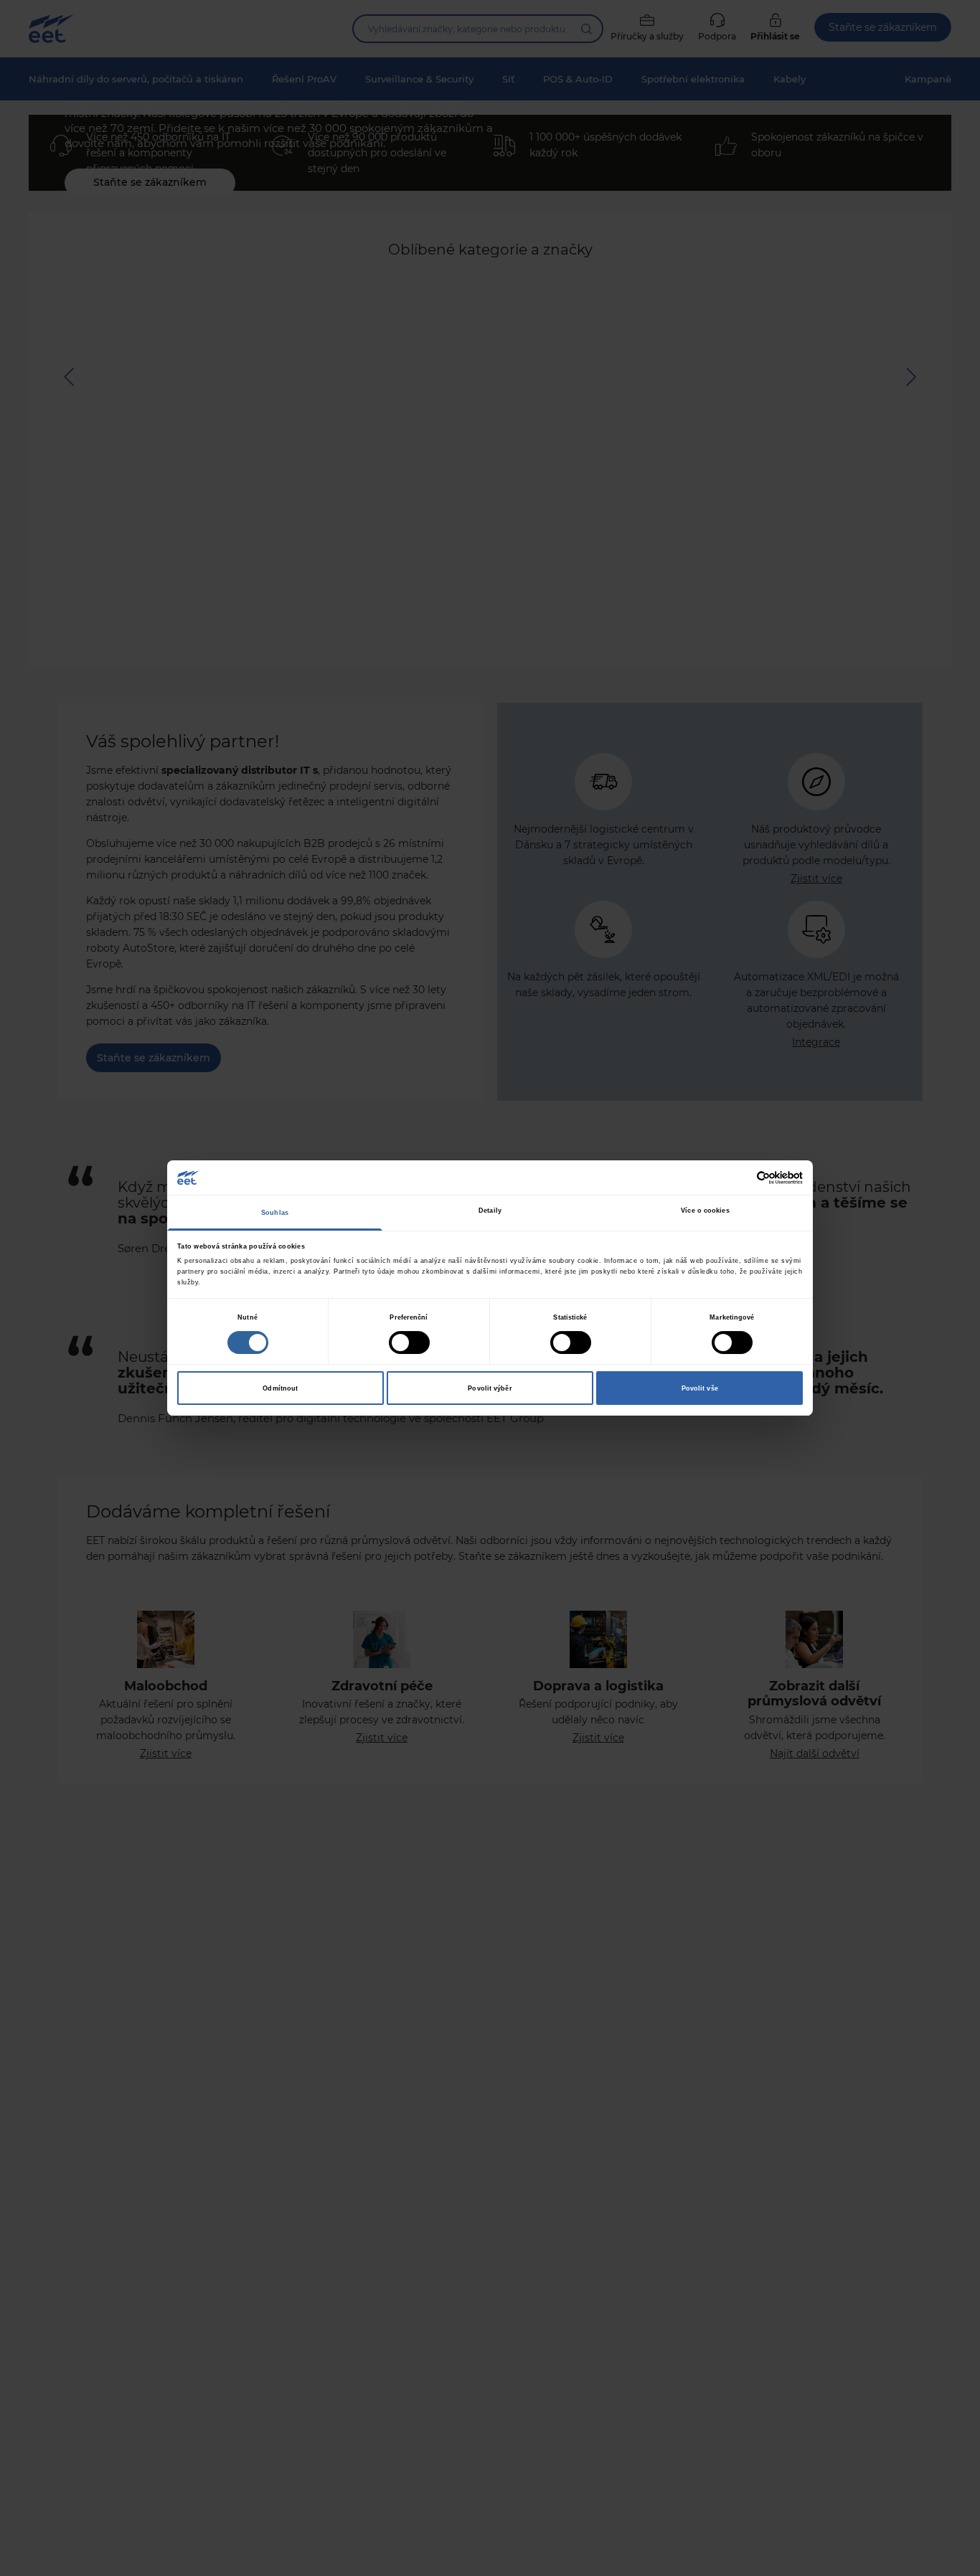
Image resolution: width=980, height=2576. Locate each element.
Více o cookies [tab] (705, 1211)
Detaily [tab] (490, 1211)
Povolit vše (700, 1388)
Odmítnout (280, 1388)
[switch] (409, 1343)
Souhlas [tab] (275, 1213)
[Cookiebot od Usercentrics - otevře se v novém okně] (740, 1178)
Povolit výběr (490, 1388)
